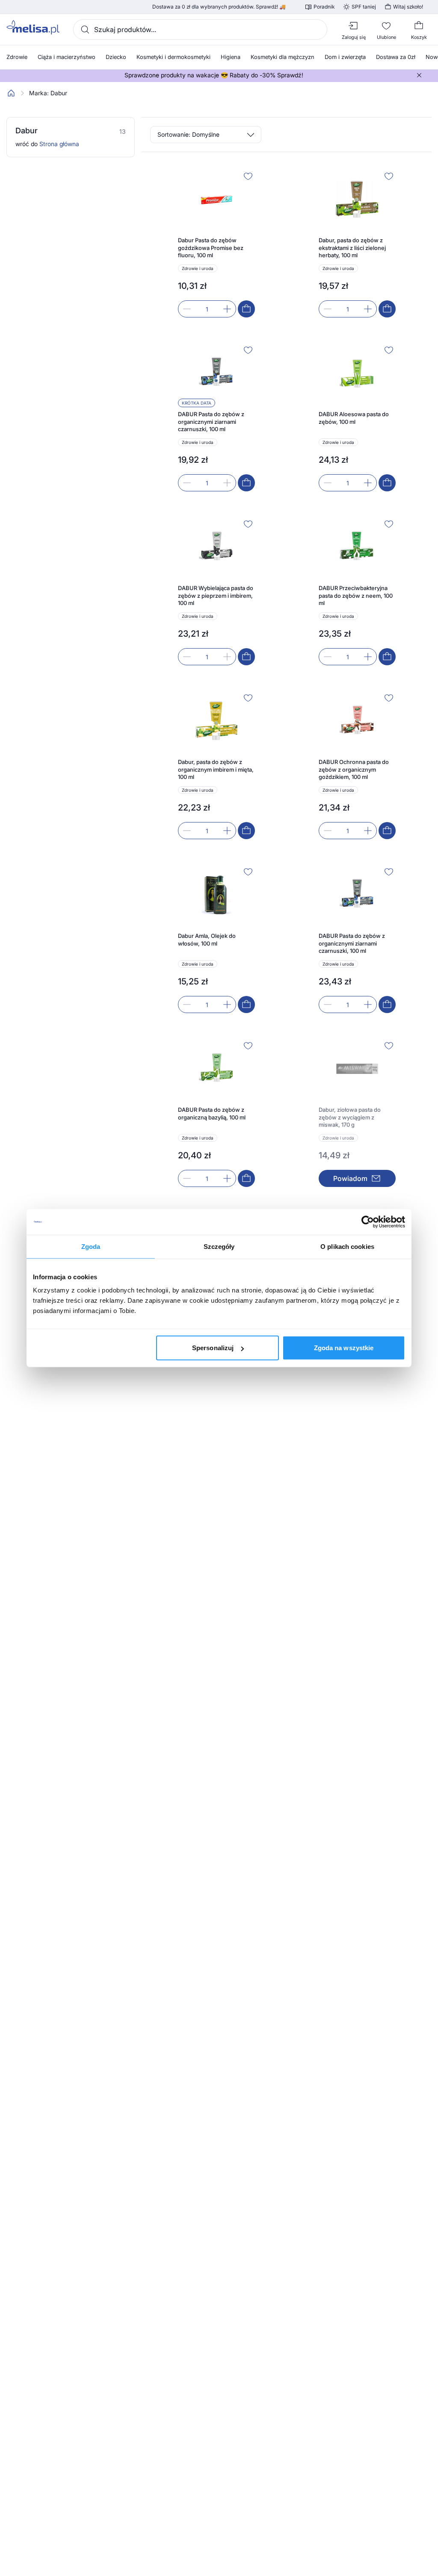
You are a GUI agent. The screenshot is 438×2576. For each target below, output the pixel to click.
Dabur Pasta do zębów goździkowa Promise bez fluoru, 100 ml (211, 248)
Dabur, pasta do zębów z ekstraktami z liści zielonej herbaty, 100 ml (352, 248)
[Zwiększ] (227, 309)
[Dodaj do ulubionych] (248, 176)
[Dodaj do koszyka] (246, 309)
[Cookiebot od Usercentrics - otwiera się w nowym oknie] (368, 1222)
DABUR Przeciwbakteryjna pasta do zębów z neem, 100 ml (356, 595)
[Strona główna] (11, 93)
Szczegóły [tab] (219, 1246)
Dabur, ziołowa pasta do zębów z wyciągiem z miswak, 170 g (350, 1117)
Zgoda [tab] (91, 1246)
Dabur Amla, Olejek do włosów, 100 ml (207, 940)
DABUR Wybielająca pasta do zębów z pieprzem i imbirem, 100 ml (216, 595)
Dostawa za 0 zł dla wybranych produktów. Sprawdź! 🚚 (219, 7)
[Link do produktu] (216, 243)
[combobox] (200, 29)
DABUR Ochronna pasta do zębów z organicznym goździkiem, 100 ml (354, 769)
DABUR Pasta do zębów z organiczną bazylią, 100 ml (212, 1113)
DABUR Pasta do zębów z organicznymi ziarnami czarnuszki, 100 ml (211, 422)
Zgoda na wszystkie (344, 1348)
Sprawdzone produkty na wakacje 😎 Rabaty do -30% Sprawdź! (214, 75)
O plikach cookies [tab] (347, 1246)
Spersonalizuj (213, 1348)
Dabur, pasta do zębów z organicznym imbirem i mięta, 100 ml (216, 769)
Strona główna (59, 144)
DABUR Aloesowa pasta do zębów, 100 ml (354, 418)
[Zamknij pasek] (419, 75)
